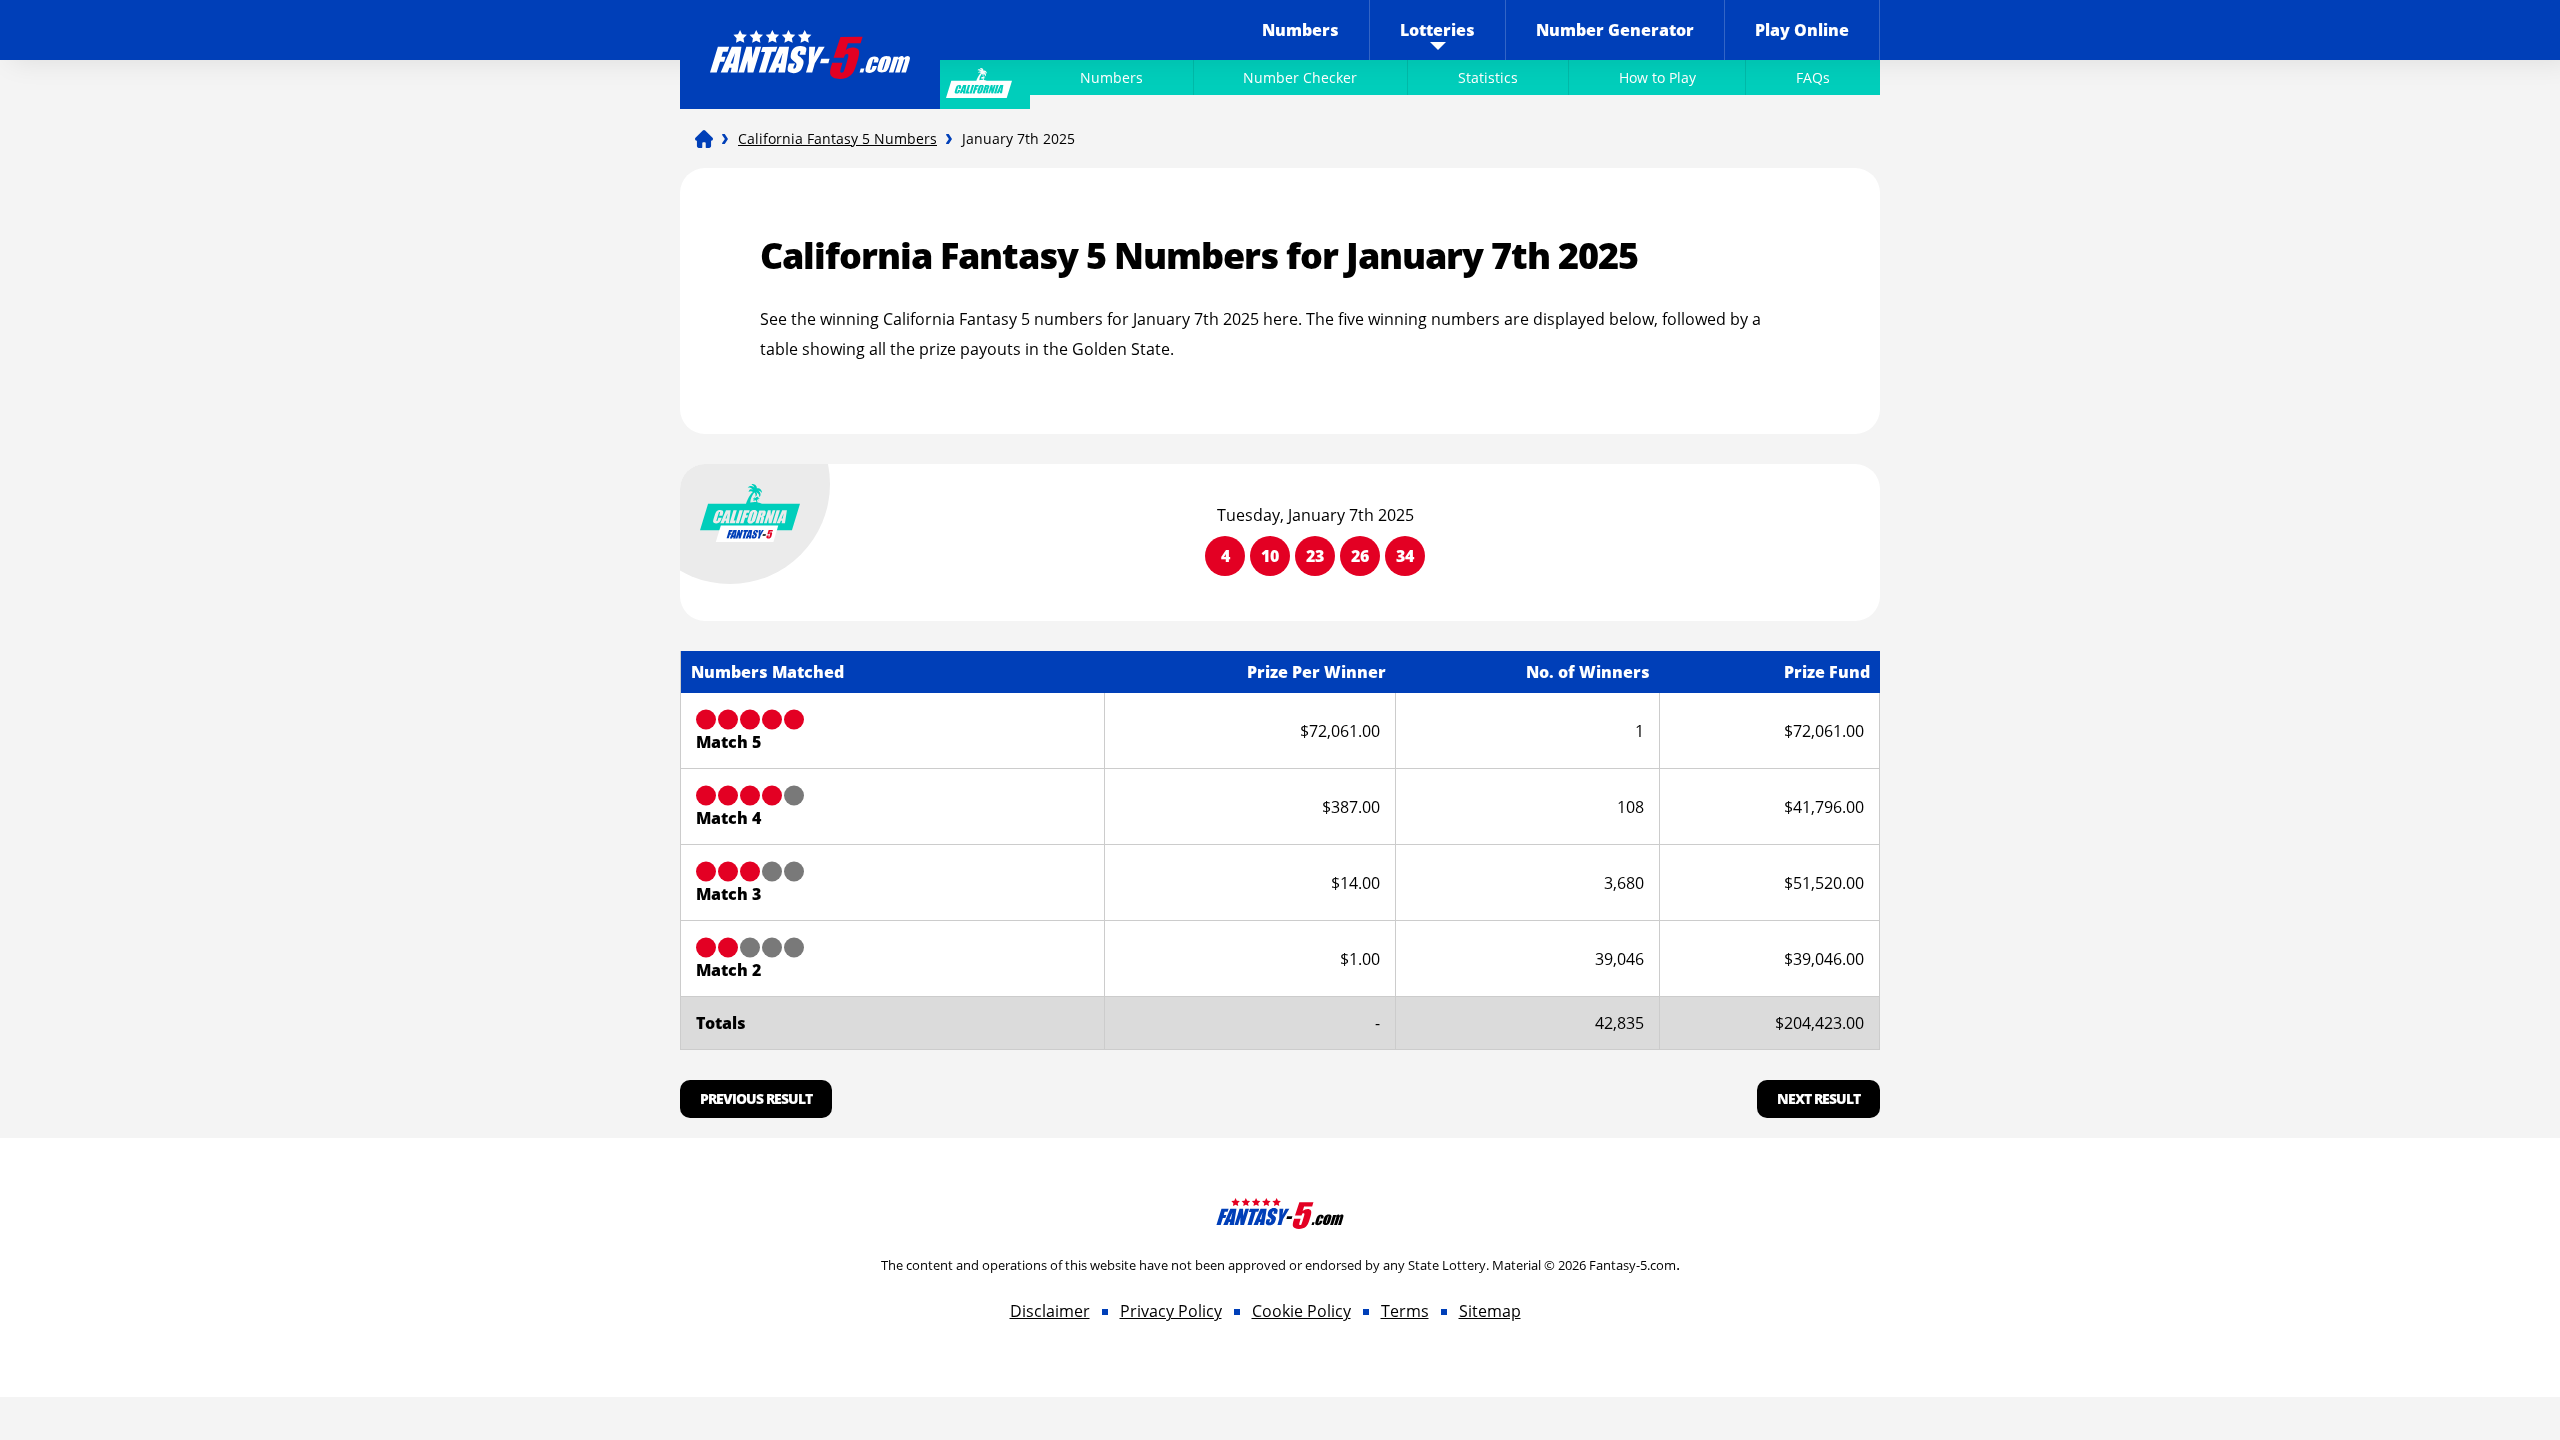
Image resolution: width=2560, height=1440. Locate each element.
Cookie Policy (1301, 1311)
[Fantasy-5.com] (810, 41)
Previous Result (756, 1098)
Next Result (1818, 1098)
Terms (1405, 1311)
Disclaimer (1050, 1311)
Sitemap (1490, 1311)
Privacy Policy (1171, 1311)
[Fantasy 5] (704, 139)
